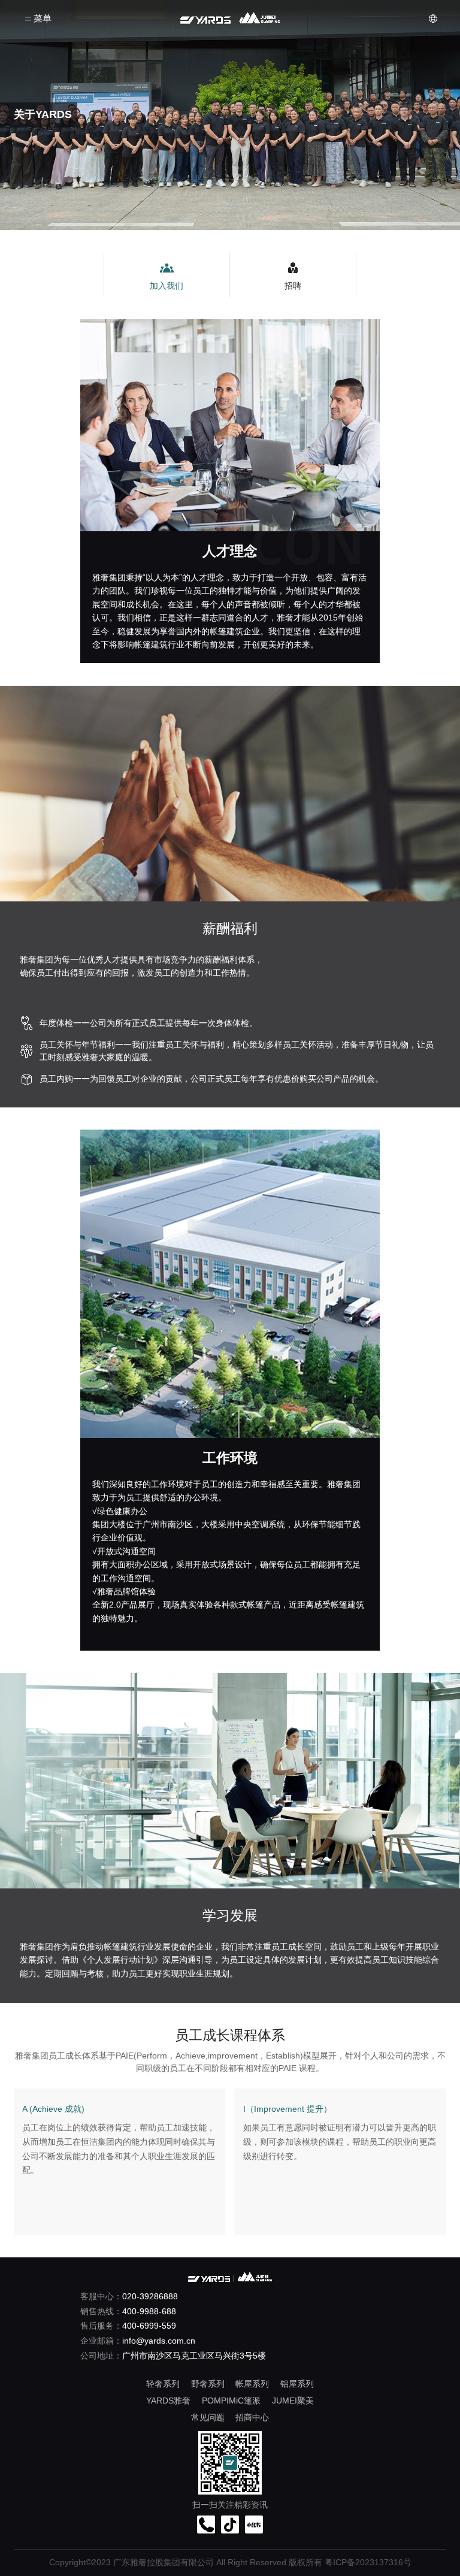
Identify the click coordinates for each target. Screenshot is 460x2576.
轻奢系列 (163, 2384)
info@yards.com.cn (159, 2341)
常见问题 (208, 2417)
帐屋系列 (252, 2384)
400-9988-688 (149, 2311)
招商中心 (252, 2417)
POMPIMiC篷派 (231, 2401)
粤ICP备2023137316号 (368, 2563)
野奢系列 (208, 2384)
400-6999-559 (149, 2326)
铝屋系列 (297, 2384)
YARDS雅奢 (168, 2401)
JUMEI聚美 (293, 2401)
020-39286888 (150, 2296)
